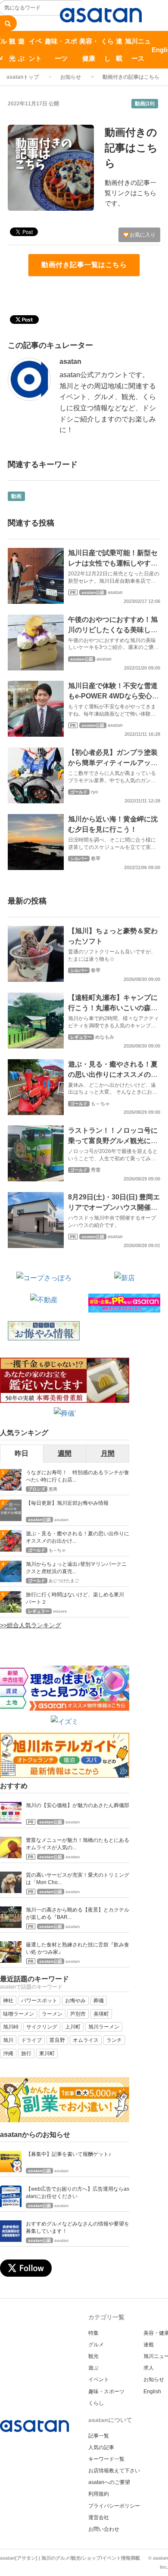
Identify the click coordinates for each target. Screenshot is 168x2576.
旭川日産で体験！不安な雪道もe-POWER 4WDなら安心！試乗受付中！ (114, 696)
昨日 (22, 1453)
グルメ (96, 2345)
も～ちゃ (100, 1104)
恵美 (53, 1489)
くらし (107, 50)
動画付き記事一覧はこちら (84, 265)
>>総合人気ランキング (31, 1625)
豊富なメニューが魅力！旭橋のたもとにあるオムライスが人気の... (78, 1844)
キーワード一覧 (106, 2459)
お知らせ (71, 77)
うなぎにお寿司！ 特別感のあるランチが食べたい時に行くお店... (78, 1476)
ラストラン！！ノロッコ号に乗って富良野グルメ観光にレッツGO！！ (113, 1141)
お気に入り (142, 235)
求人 (149, 2368)
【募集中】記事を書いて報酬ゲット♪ (68, 2154)
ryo (95, 792)
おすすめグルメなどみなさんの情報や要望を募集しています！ (78, 2227)
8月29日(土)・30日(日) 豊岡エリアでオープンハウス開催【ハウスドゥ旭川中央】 (114, 1207)
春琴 (96, 858)
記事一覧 (99, 2436)
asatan (70, 361)
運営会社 (99, 2518)
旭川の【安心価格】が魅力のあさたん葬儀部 (78, 1805)
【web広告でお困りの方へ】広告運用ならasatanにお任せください (78, 2193)
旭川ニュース (138, 50)
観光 (12, 50)
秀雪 (96, 1170)
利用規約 (99, 2494)
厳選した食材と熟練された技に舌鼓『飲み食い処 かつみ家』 (78, 1948)
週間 (65, 1453)
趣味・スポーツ (61, 50)
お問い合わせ (104, 2529)
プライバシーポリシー (114, 2506)
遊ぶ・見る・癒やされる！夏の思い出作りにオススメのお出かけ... (78, 1537)
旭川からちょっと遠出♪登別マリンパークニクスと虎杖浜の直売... (76, 1568)
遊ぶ (21, 50)
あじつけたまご (64, 1581)
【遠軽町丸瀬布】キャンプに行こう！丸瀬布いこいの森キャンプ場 (113, 1008)
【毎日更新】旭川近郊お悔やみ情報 (67, 1503)
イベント (35, 50)
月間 (108, 1453)
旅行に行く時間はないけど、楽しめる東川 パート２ (78, 1598)
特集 (93, 2333)
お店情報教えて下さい (114, 2471)
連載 (119, 50)
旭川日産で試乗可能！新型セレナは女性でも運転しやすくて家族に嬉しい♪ (113, 563)
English (152, 2392)
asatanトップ (23, 77)
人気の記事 (101, 2447)
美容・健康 (89, 50)
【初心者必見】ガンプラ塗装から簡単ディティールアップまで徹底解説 (113, 763)
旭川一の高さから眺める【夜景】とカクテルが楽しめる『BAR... (78, 1914)
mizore (60, 1611)
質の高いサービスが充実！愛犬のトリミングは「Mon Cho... (78, 1879)
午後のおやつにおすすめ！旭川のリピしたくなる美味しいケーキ (113, 630)
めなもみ (105, 1037)
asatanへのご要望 (109, 2482)
